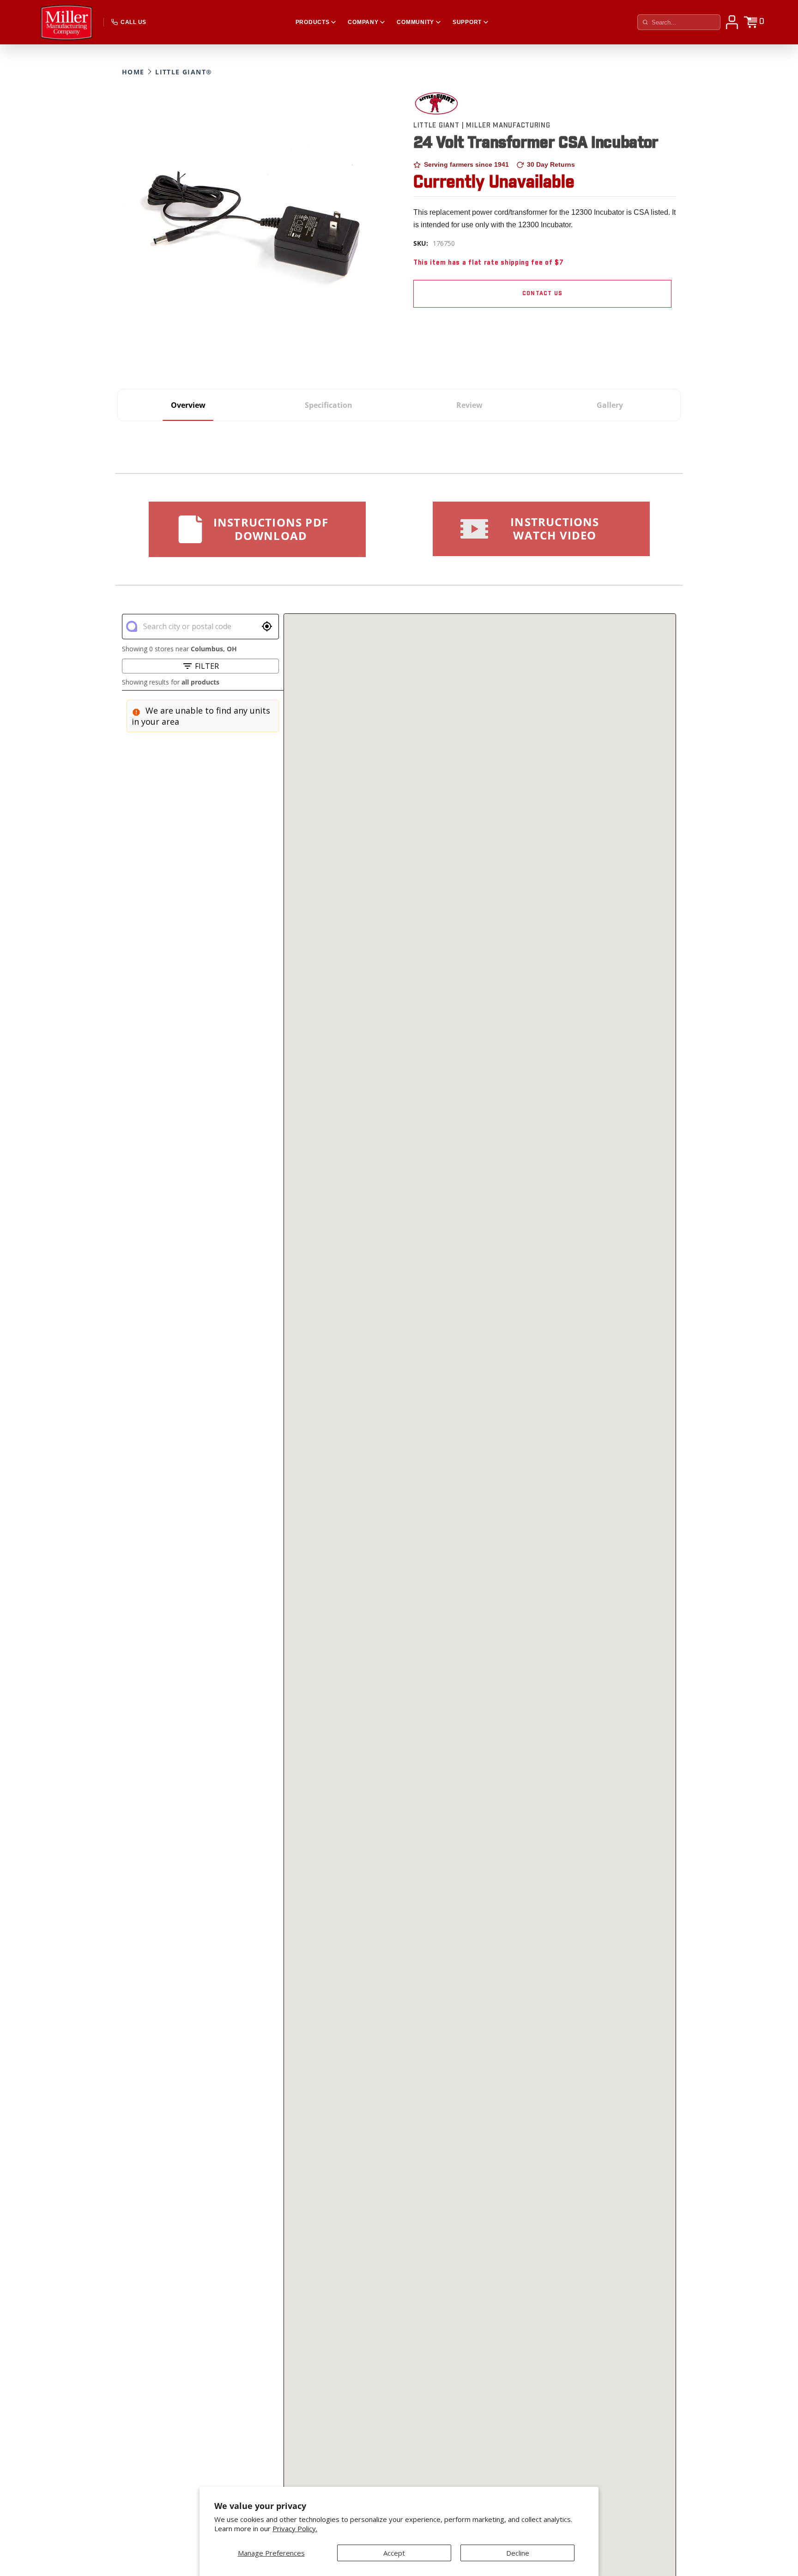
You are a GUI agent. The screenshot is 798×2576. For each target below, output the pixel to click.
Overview (188, 405)
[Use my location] (267, 626)
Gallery (610, 405)
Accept (394, 2553)
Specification (329, 405)
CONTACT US (542, 294)
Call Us (133, 22)
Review (469, 405)
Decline (518, 2553)
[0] (750, 22)
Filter (207, 666)
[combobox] (200, 626)
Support (467, 22)
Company (363, 22)
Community (415, 22)
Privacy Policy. (295, 2529)
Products (313, 22)
